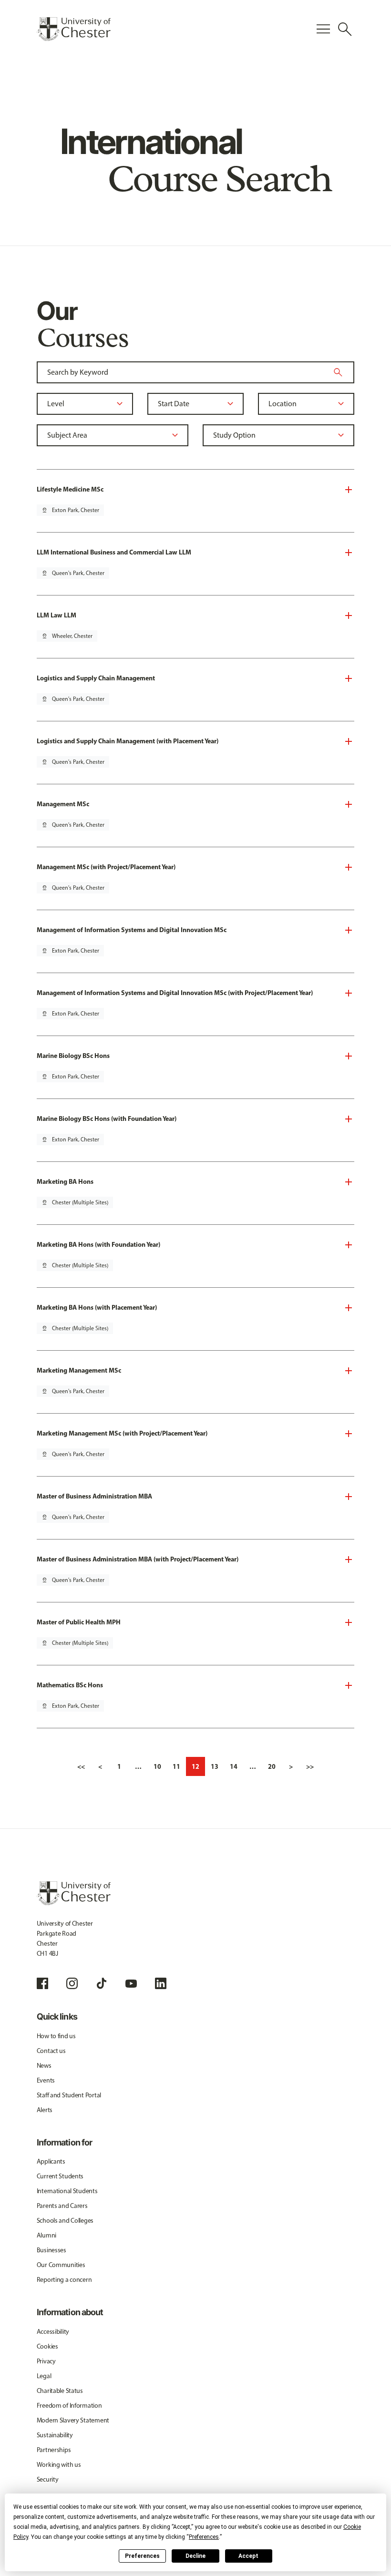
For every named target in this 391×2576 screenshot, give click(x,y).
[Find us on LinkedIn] (161, 1983)
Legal (44, 2376)
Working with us (59, 2465)
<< (81, 1766)
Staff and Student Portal (69, 2095)
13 (215, 1766)
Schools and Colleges (65, 2221)
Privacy (46, 2361)
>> (310, 1766)
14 (234, 1766)
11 (176, 1766)
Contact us (51, 2051)
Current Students (60, 2176)
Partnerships (54, 2450)
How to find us (56, 2036)
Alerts (45, 2110)
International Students (67, 2191)
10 (157, 1766)
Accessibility (53, 2332)
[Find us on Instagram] (72, 1983)
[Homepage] (74, 29)
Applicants (51, 2161)
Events (46, 2080)
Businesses (51, 2250)
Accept (248, 2556)
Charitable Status (60, 2391)
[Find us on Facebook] (42, 1983)
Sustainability (55, 2435)
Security (48, 2479)
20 (272, 1766)
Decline (195, 2556)
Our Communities (61, 2265)
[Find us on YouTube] (131, 1983)
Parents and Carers (62, 2206)
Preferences (142, 2556)
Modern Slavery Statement (73, 2420)
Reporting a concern (64, 2280)
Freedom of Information (69, 2406)
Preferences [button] (204, 2537)
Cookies (47, 2346)
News (44, 2066)
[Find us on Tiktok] (102, 1983)
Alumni (46, 2235)
